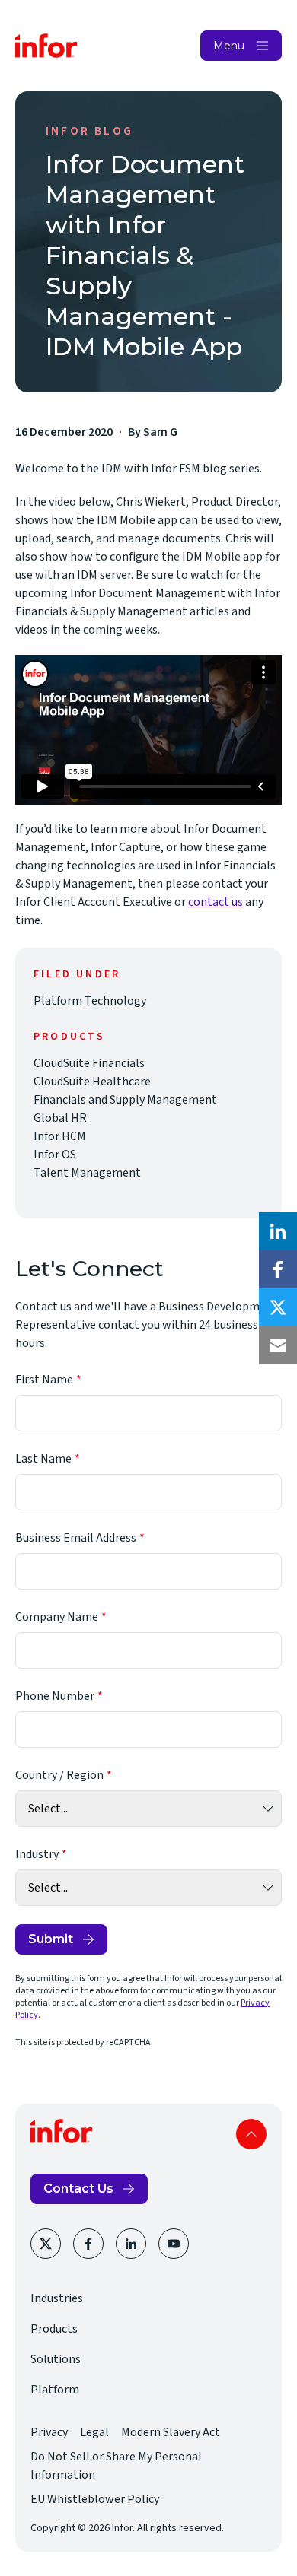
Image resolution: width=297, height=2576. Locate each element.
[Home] (46, 46)
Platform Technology (90, 1001)
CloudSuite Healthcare (92, 1082)
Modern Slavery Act (171, 2432)
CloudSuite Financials (89, 1063)
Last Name (43, 1459)
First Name (44, 1380)
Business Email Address (76, 1538)
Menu (229, 46)
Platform (55, 2390)
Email (278, 1345)
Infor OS (55, 1155)
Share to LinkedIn (278, 1231)
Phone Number (55, 1696)
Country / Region (59, 1775)
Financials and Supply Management (125, 1100)
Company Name (57, 1617)
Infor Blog (89, 131)
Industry (37, 1854)
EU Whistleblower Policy (95, 2499)
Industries (57, 2298)
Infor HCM (60, 1136)
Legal (94, 2432)
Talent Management (87, 1173)
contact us (216, 902)
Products (54, 2329)
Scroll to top (251, 2134)
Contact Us (78, 2188)
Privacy (49, 2432)
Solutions (56, 2359)
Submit (51, 1939)
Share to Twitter (278, 1307)
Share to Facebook (278, 1269)
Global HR (60, 1118)
